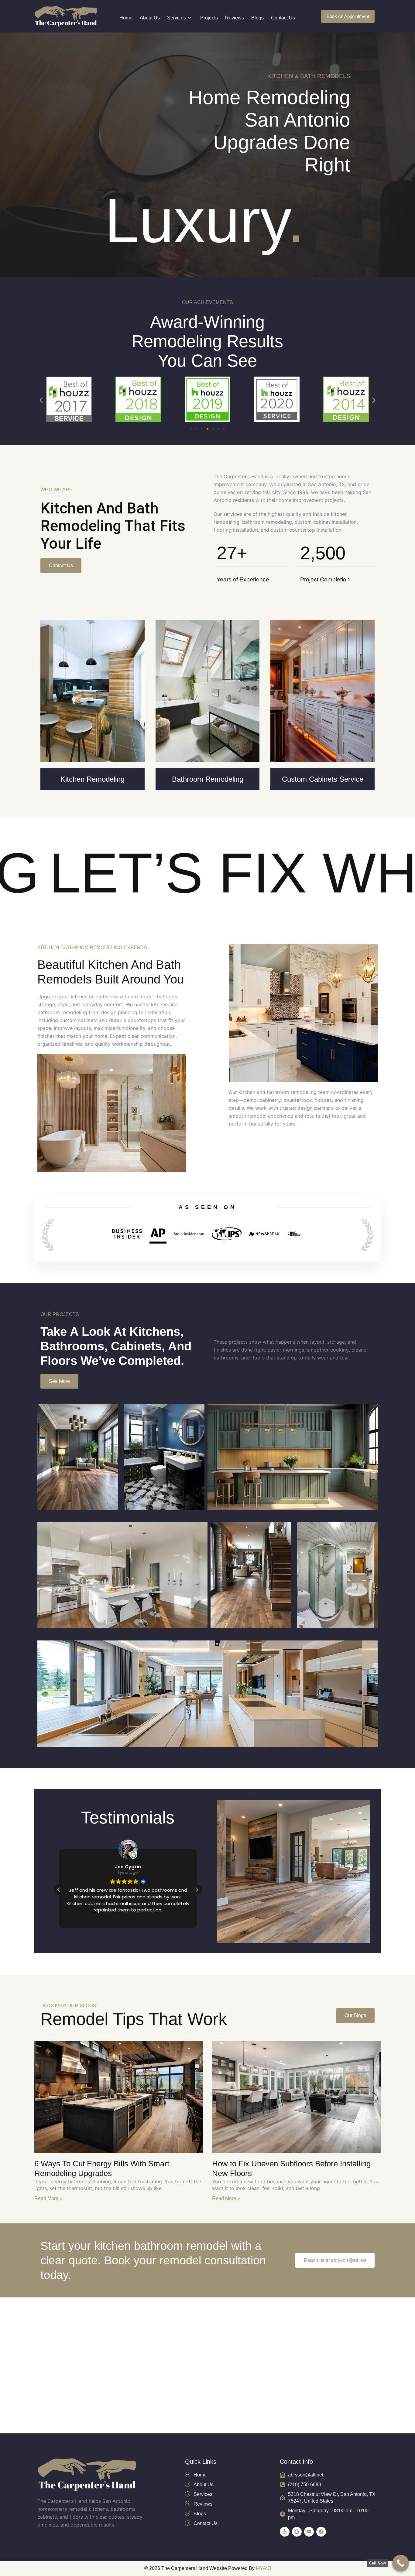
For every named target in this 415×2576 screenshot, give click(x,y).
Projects (209, 18)
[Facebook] (321, 2532)
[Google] (297, 2532)
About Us (150, 18)
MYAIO (263, 2568)
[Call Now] (401, 2563)
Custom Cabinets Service (323, 779)
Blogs (257, 18)
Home (126, 18)
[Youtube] (309, 2532)
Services (177, 18)
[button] (41, 400)
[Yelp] (285, 2532)
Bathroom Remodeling (208, 779)
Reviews (235, 18)
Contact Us (283, 18)
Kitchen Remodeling (93, 779)
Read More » (48, 2198)
